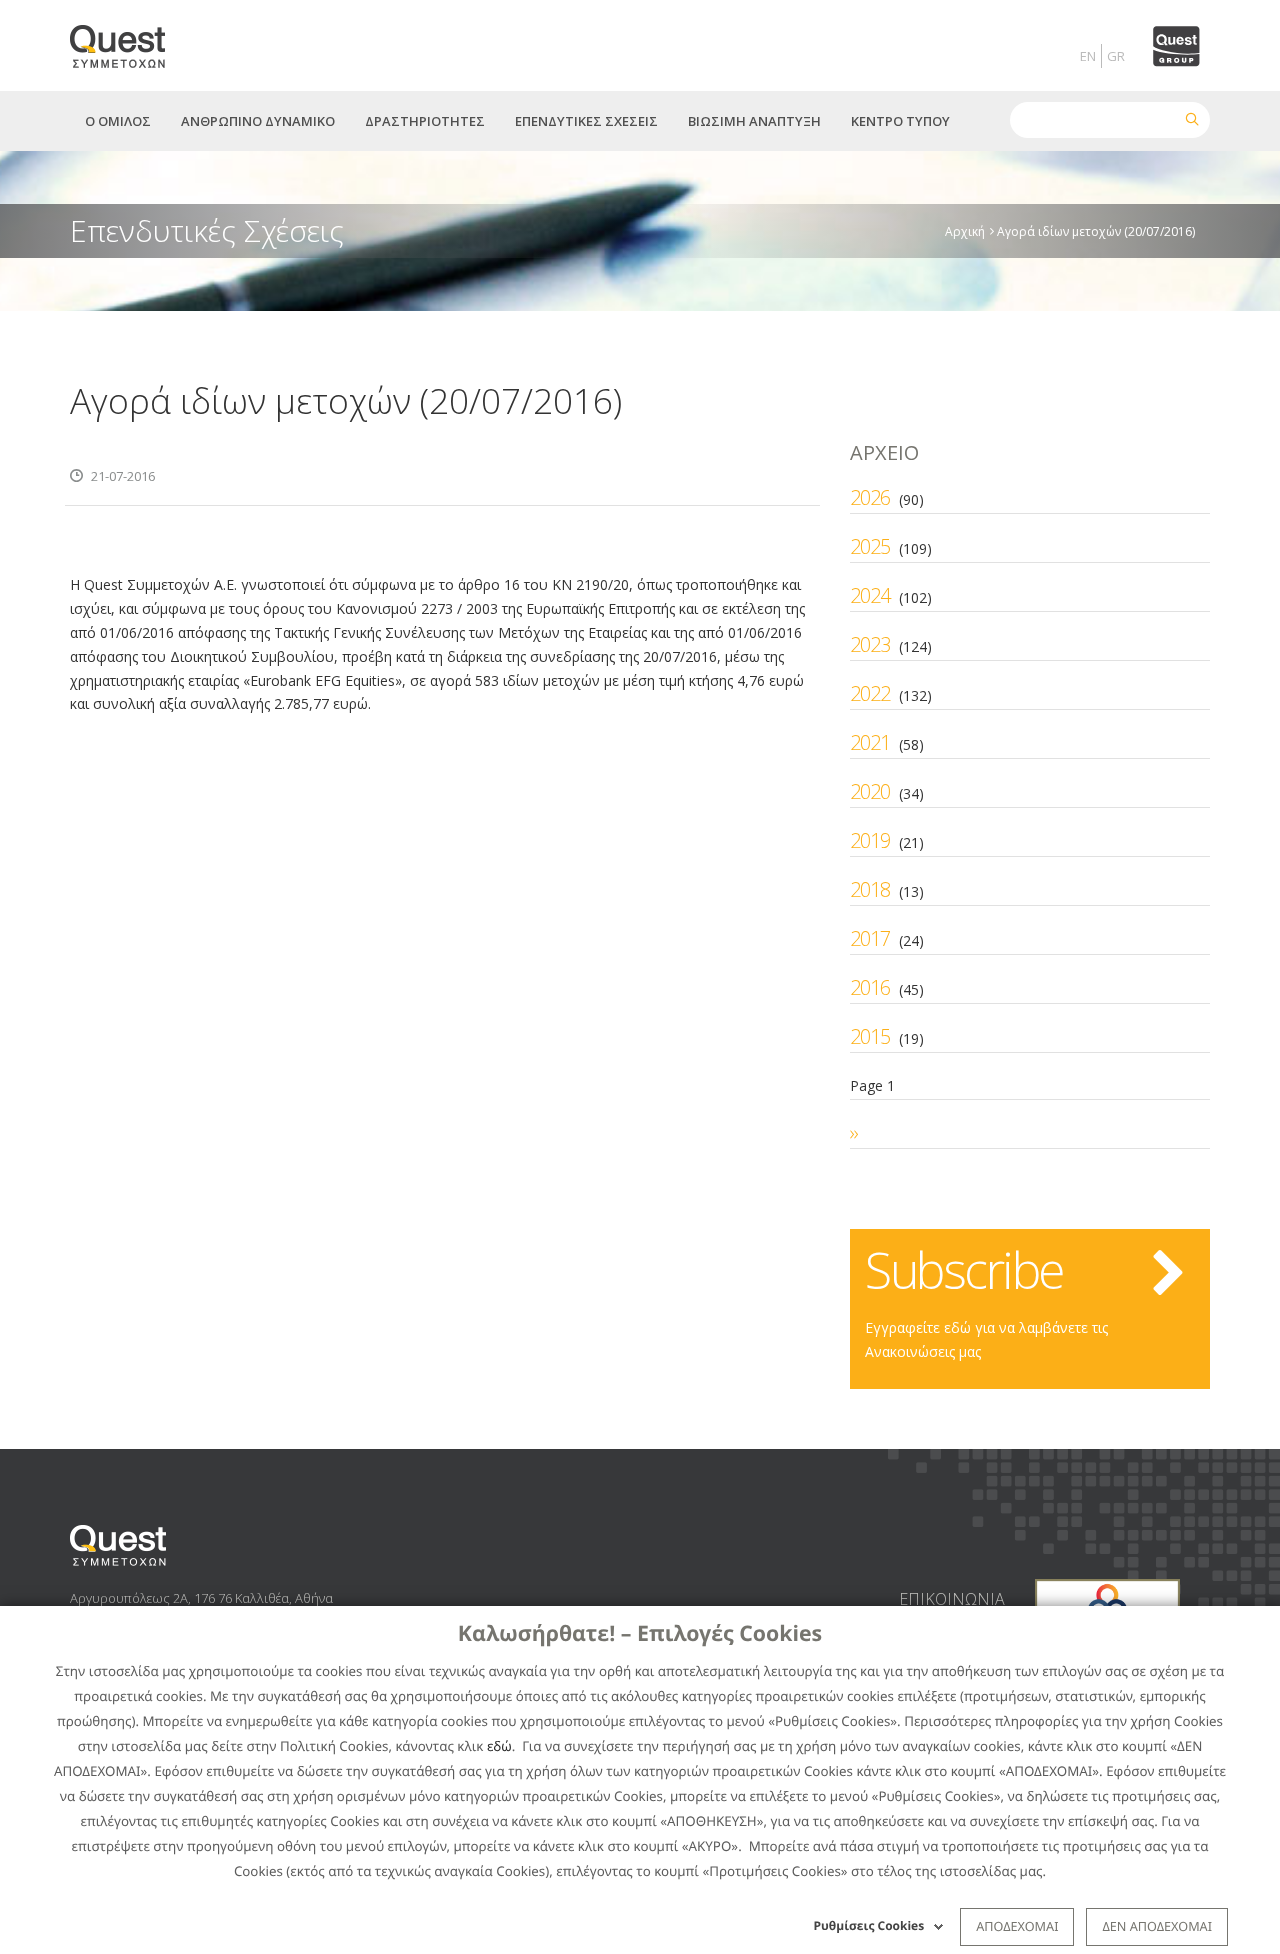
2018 (870, 889)
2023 (870, 644)
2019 (870, 840)
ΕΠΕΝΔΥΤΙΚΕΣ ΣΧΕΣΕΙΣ (586, 121)
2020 (870, 791)
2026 (870, 497)
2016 (870, 987)
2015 (870, 1036)
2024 (870, 595)
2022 (870, 693)
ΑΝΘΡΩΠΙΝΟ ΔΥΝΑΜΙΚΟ (258, 121)
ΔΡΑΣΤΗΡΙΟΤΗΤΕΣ (425, 121)
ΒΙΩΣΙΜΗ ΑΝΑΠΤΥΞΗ (754, 121)
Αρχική (965, 230)
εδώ (499, 1746)
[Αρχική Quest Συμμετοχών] (129, 39)
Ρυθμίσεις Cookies (869, 1925)
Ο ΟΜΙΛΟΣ (118, 121)
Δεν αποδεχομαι (1157, 1926)
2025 (870, 546)
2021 (870, 742)
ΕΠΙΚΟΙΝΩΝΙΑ (952, 1599)
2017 (870, 938)
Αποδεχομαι (1017, 1926)
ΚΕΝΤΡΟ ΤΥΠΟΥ (900, 121)
